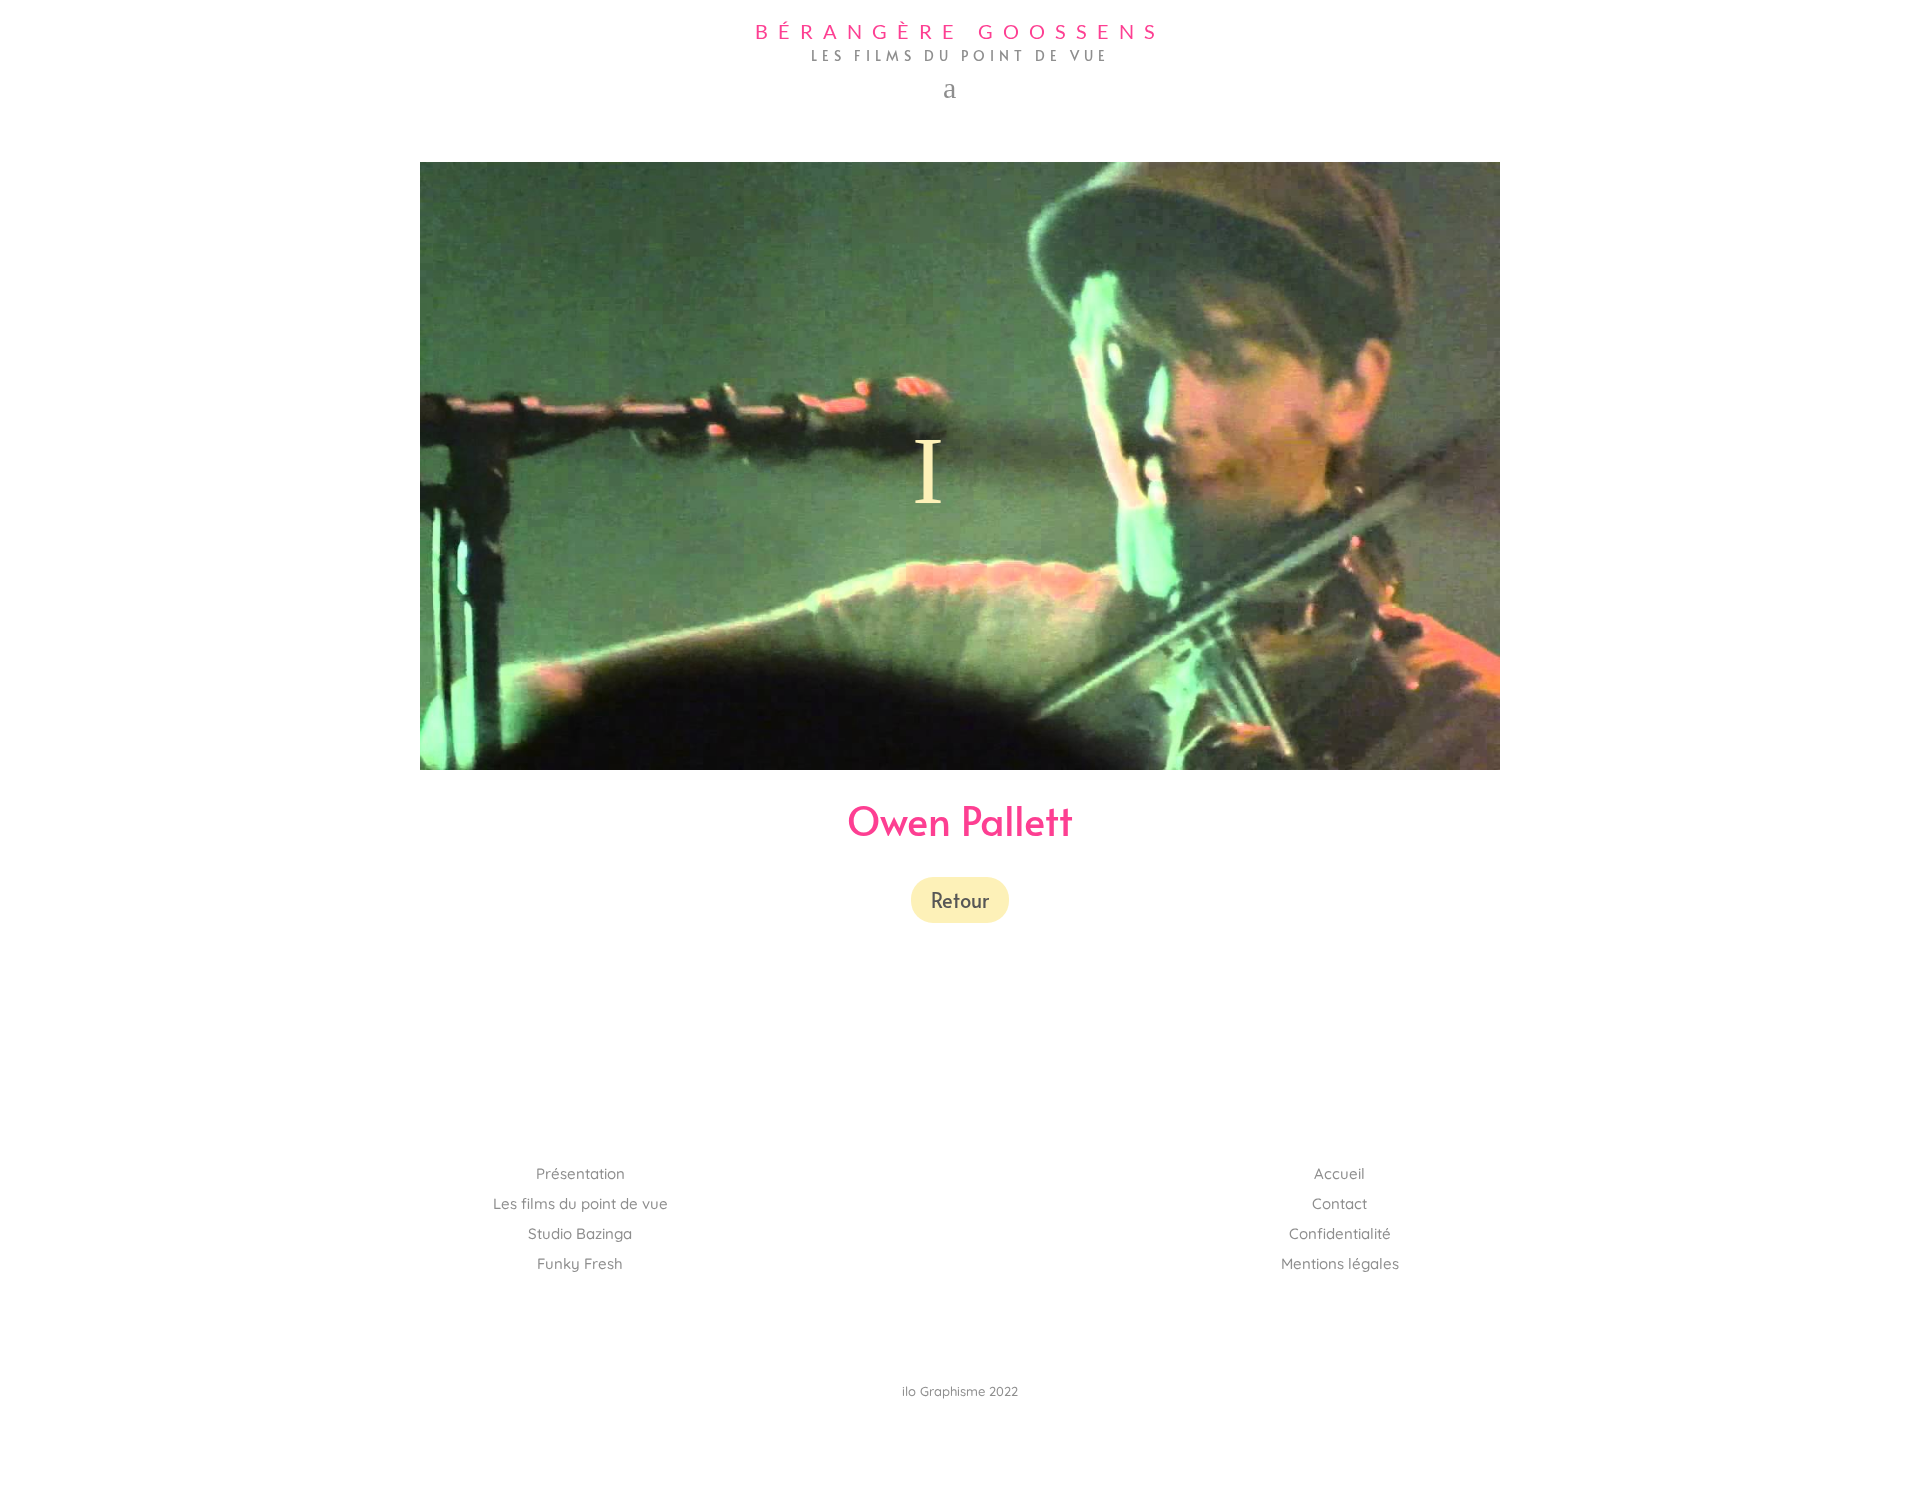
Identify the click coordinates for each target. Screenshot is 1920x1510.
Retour (960, 900)
